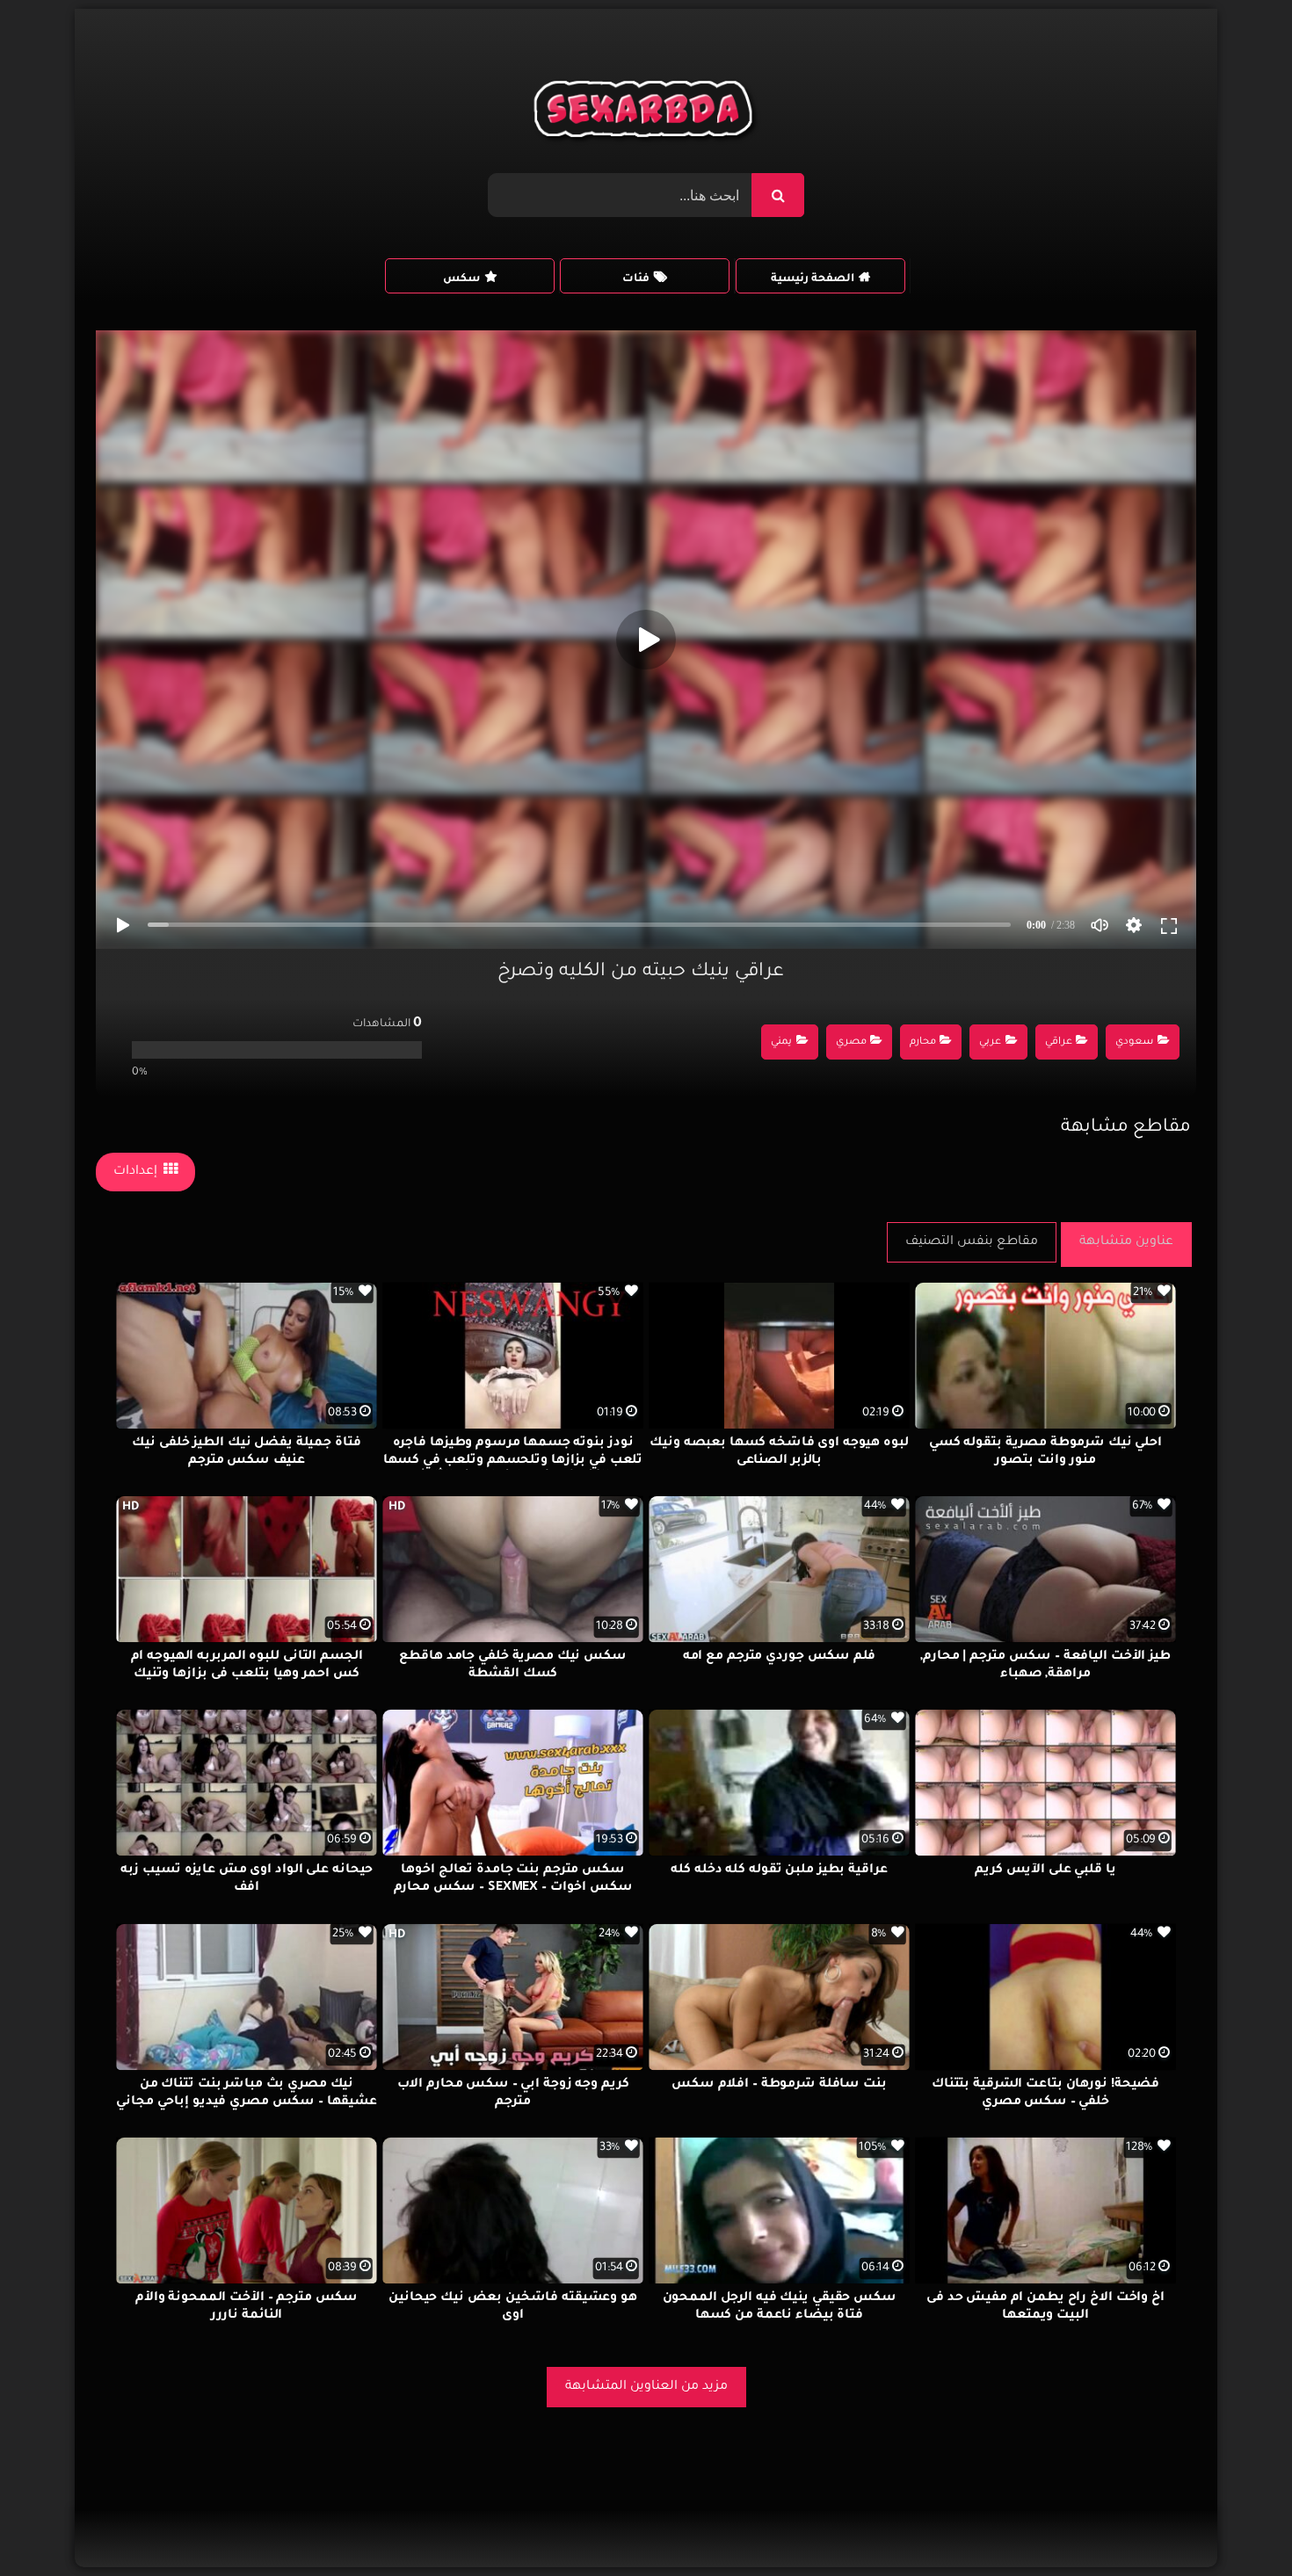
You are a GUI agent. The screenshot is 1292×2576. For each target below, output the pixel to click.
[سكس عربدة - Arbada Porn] (646, 113)
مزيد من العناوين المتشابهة (646, 2387)
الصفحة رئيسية (813, 279)
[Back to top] (1236, 2524)
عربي (990, 1042)
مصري (851, 1042)
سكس (461, 279)
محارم (923, 1042)
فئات (636, 279)
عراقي (1059, 1042)
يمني (781, 1042)
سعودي (1134, 1042)
